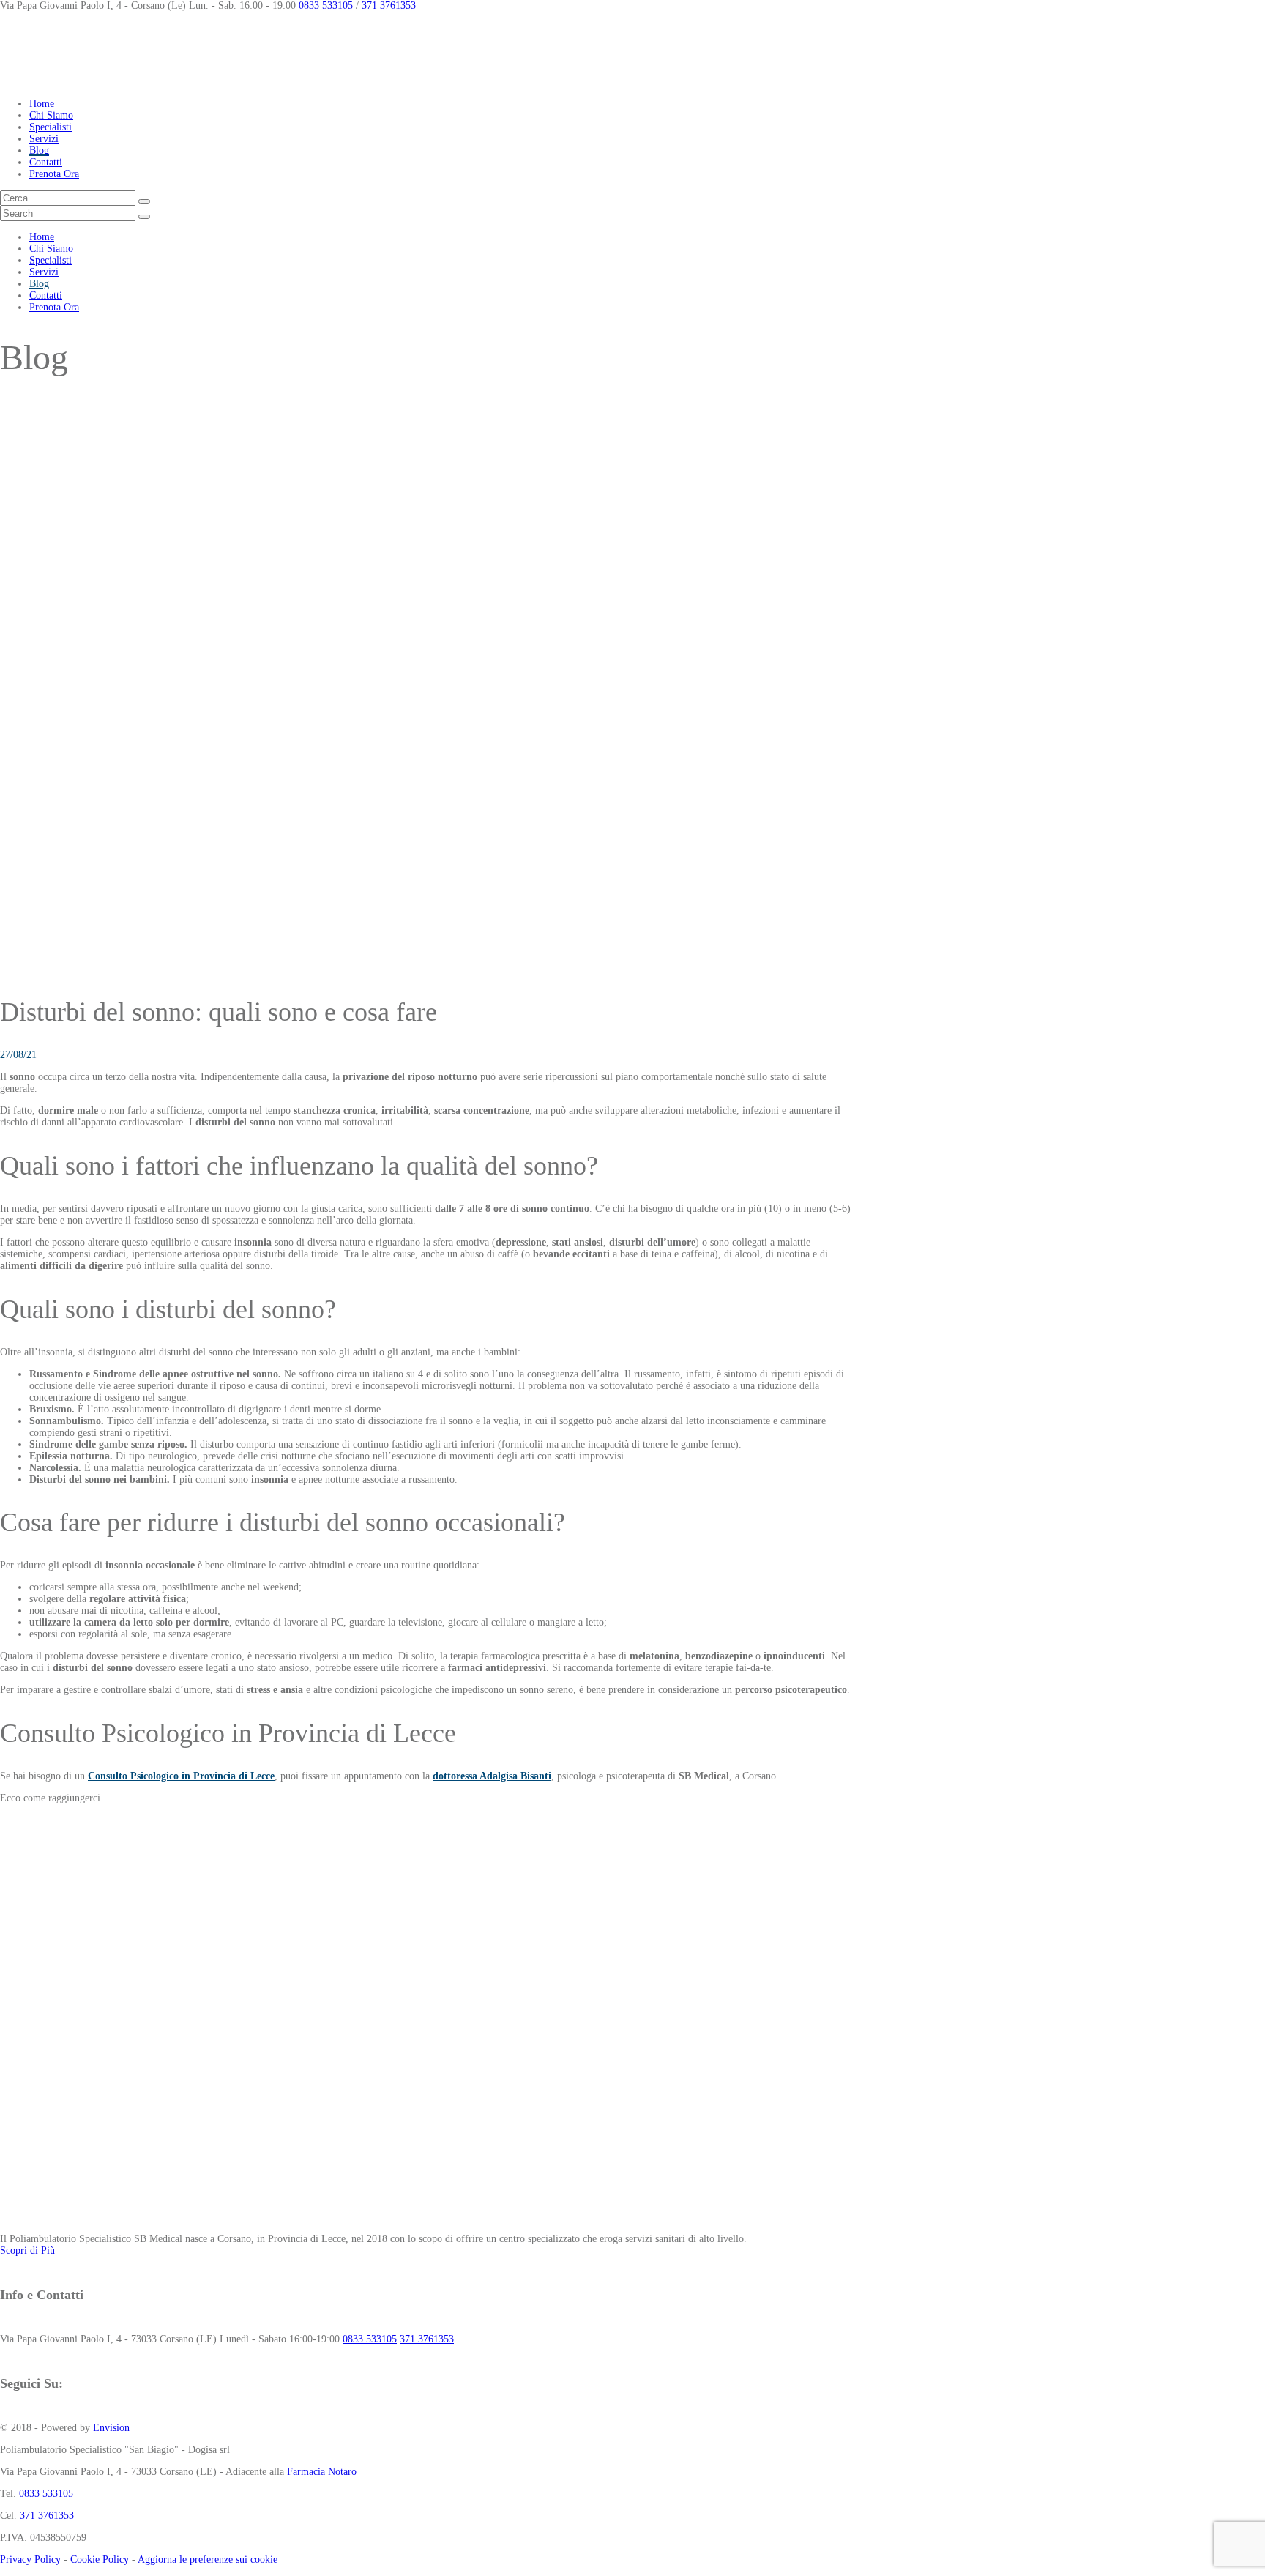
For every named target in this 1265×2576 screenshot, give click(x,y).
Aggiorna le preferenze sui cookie (208, 2560)
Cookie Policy (100, 2560)
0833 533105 (326, 5)
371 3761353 (389, 5)
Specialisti (51, 127)
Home (42, 104)
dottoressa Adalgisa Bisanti (492, 1776)
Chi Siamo (51, 115)
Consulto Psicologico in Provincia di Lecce (181, 1776)
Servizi (44, 139)
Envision (111, 2428)
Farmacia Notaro (322, 2472)
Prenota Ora (54, 174)
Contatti (46, 162)
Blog (39, 150)
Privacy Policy (30, 2560)
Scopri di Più (27, 2251)
